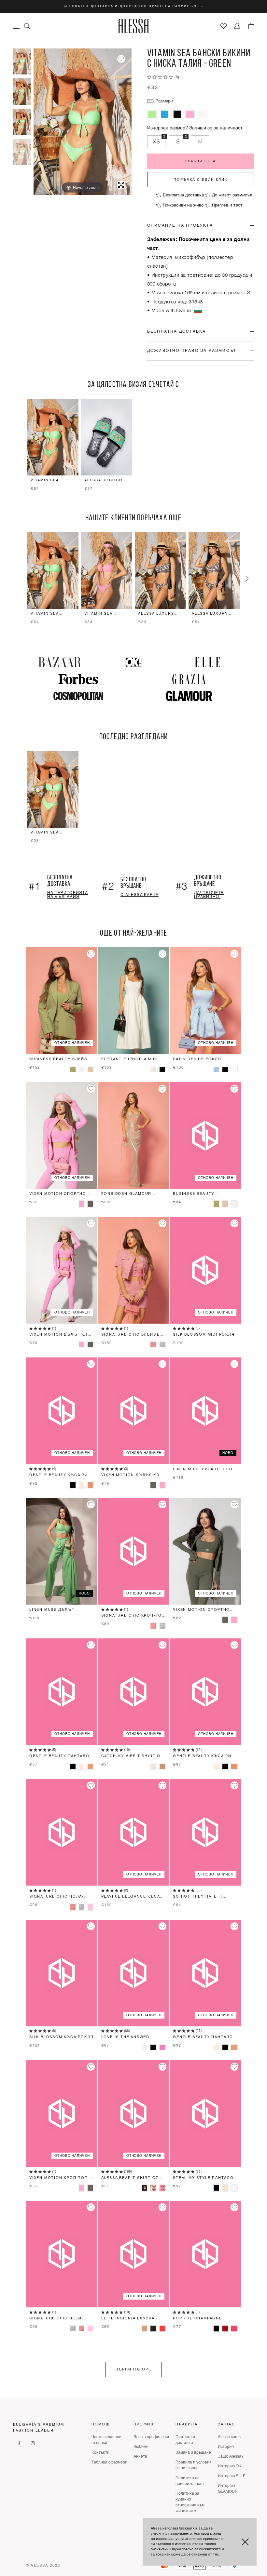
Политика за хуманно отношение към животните (190, 2503)
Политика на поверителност (190, 2481)
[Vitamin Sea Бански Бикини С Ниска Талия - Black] (177, 114)
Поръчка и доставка (185, 2440)
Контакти (100, 2453)
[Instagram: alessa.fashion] (33, 2443)
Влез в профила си (151, 2437)
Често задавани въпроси (106, 2440)
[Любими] (224, 26)
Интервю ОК (230, 2466)
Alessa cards (229, 2437)
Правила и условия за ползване (194, 2465)
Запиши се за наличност (216, 128)
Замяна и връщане (193, 2453)
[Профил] (238, 26)
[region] (133, 446)
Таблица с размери (109, 2463)
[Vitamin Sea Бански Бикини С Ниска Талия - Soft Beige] (203, 114)
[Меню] (16, 26)
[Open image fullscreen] (121, 185)
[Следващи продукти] (247, 579)
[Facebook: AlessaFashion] (19, 2443)
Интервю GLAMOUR (228, 2489)
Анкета (140, 2457)
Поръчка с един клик (200, 180)
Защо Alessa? (231, 2457)
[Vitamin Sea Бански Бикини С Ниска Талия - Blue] (165, 114)
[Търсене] (27, 26)
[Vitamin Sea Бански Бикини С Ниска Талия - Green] (22, 62)
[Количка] (251, 26)
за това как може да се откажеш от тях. (185, 2555)
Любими (141, 2447)
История (226, 2447)
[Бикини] (22, 152)
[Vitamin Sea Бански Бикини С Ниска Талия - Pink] (190, 114)
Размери (164, 101)
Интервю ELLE (232, 2476)
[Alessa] (134, 26)
